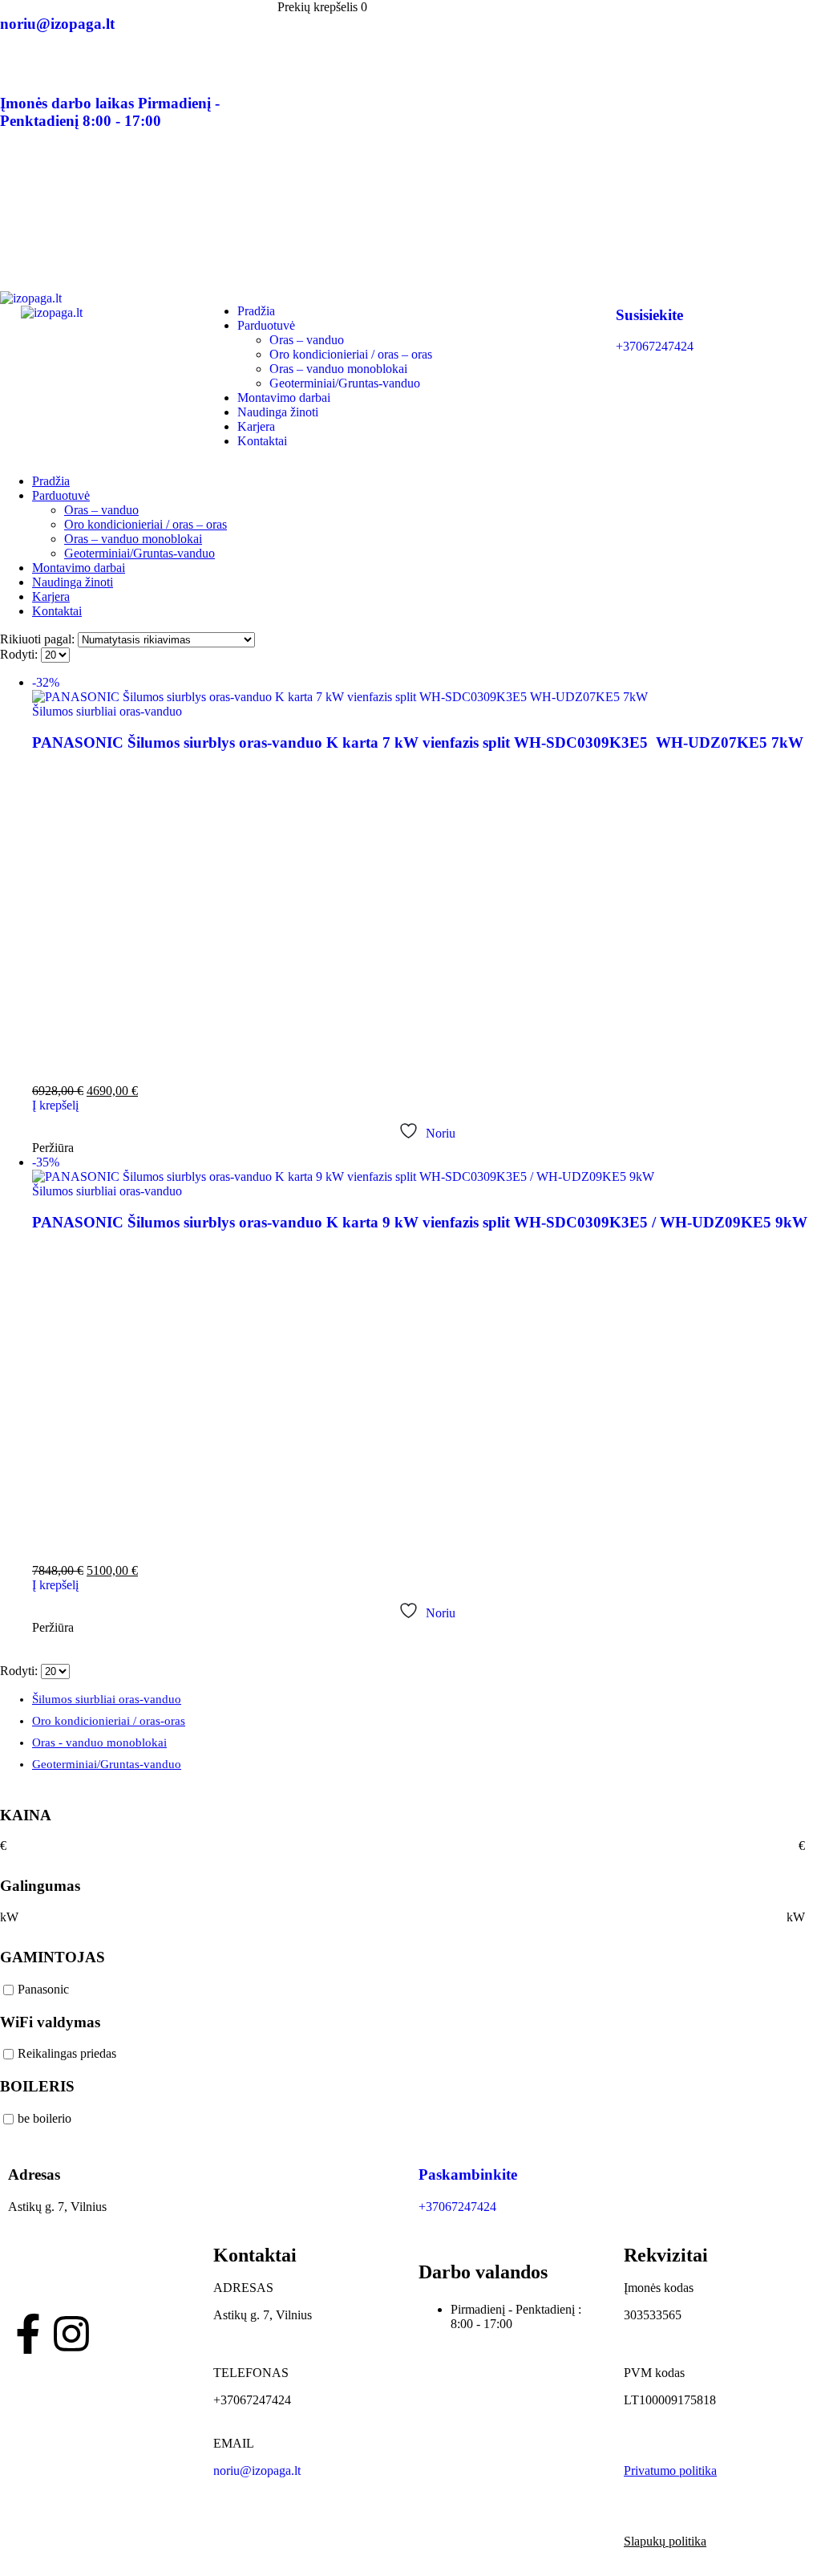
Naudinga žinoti (278, 412)
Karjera (256, 426)
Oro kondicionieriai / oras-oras (109, 1721)
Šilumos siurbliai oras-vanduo (107, 711)
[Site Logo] (91, 305)
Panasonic (43, 1989)
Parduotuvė (266, 325)
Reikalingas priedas (67, 2054)
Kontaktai (262, 441)
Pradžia (256, 311)
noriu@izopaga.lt (257, 2471)
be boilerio (44, 2118)
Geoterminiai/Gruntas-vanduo (345, 383)
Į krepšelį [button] (55, 1105)
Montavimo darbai (284, 398)
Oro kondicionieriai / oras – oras (351, 354)
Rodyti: (20, 654)
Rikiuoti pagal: (39, 639)
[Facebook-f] (28, 2334)
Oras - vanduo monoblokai (99, 1742)
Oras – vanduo (307, 340)
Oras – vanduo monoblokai (338, 369)
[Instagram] (71, 2334)
